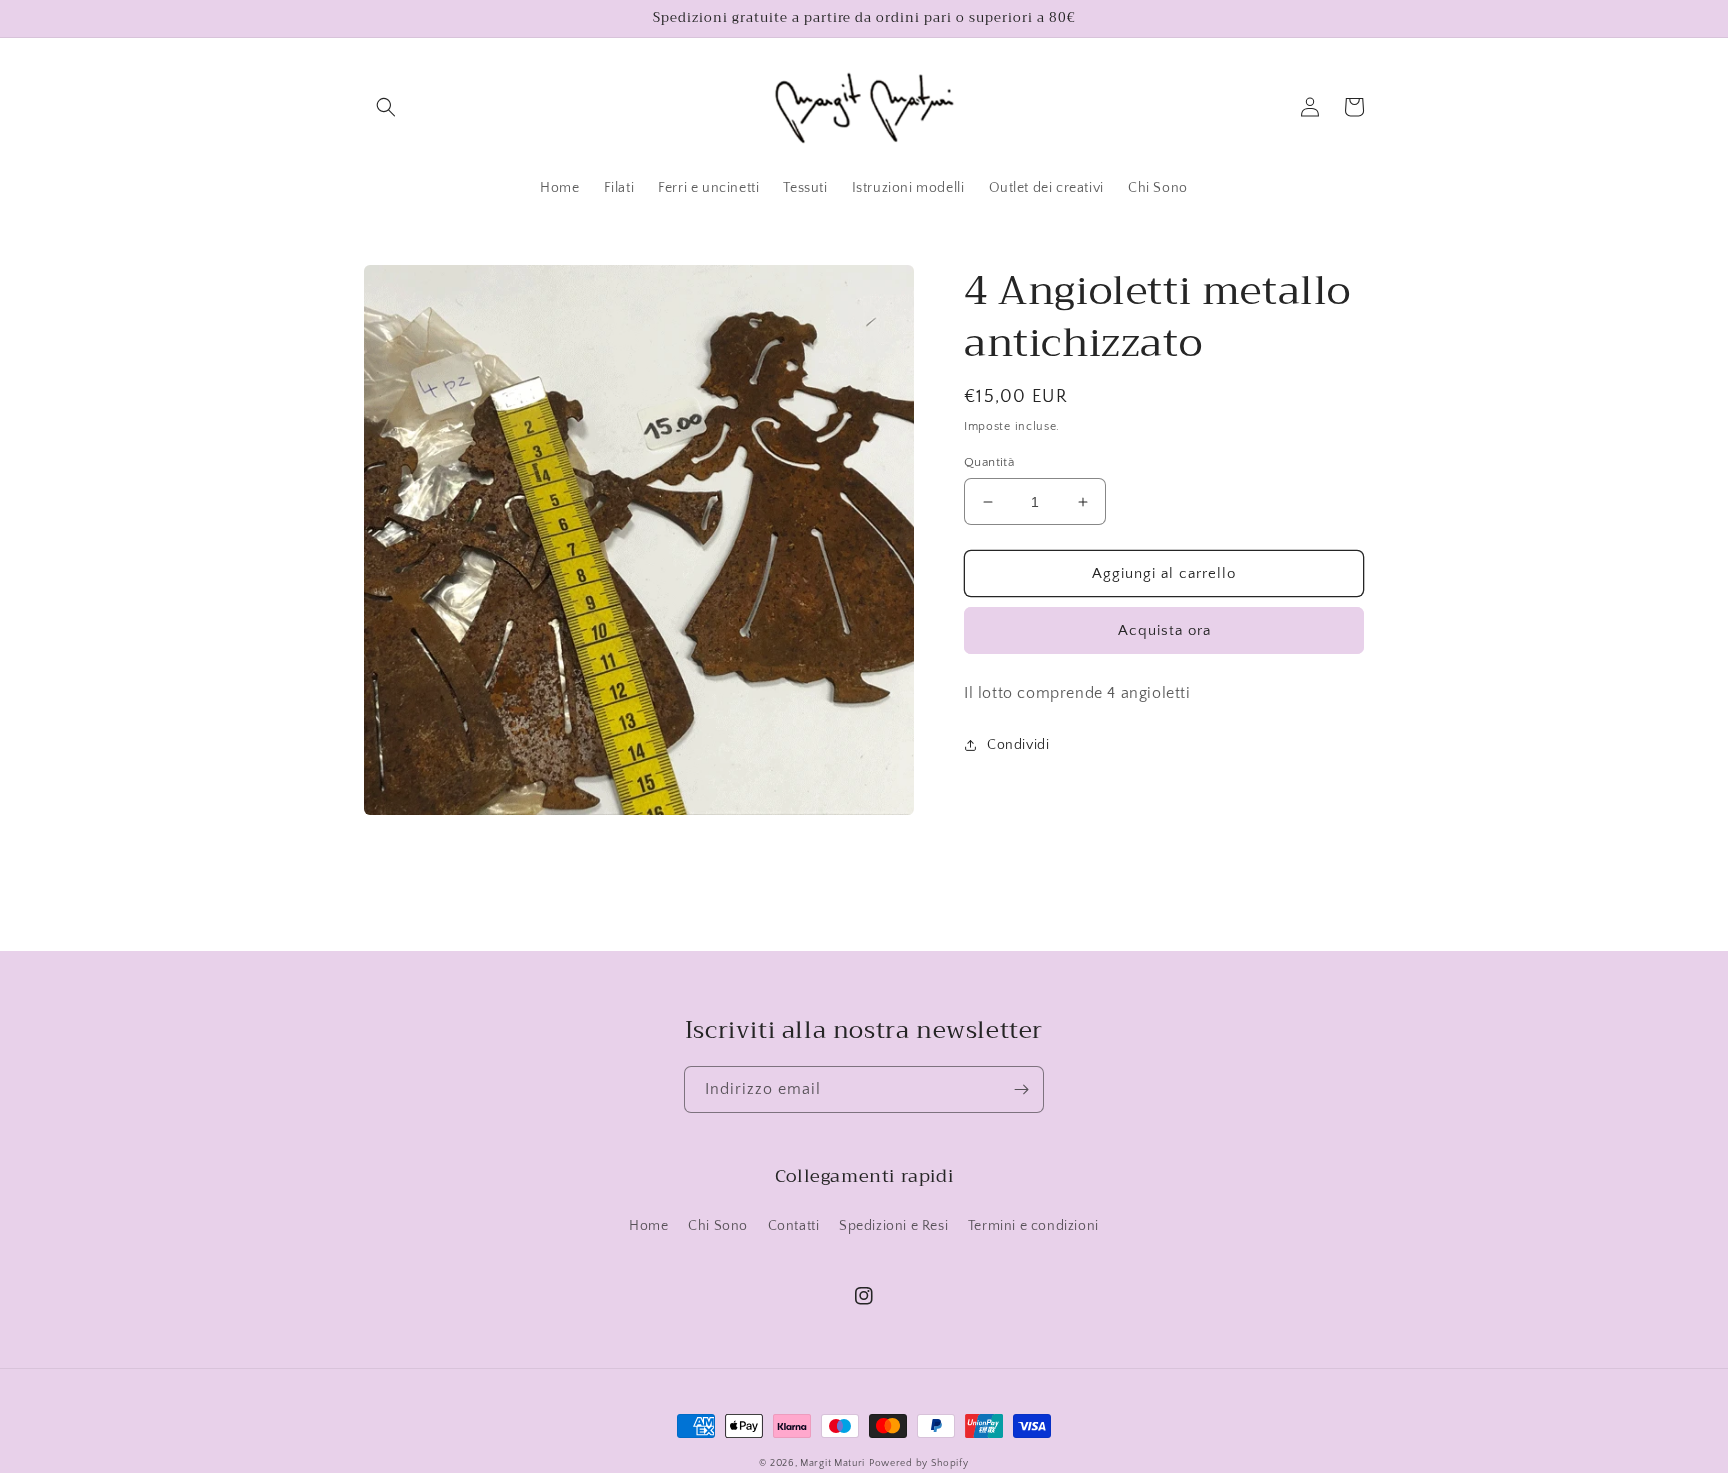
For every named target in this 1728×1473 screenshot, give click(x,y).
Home (648, 1226)
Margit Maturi (832, 1463)
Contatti (794, 1226)
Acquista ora (1164, 630)
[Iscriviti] (1021, 1089)
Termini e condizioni (1033, 1226)
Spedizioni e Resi (893, 1226)
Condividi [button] (1018, 745)
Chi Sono (718, 1226)
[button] (386, 107)
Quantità (989, 462)
